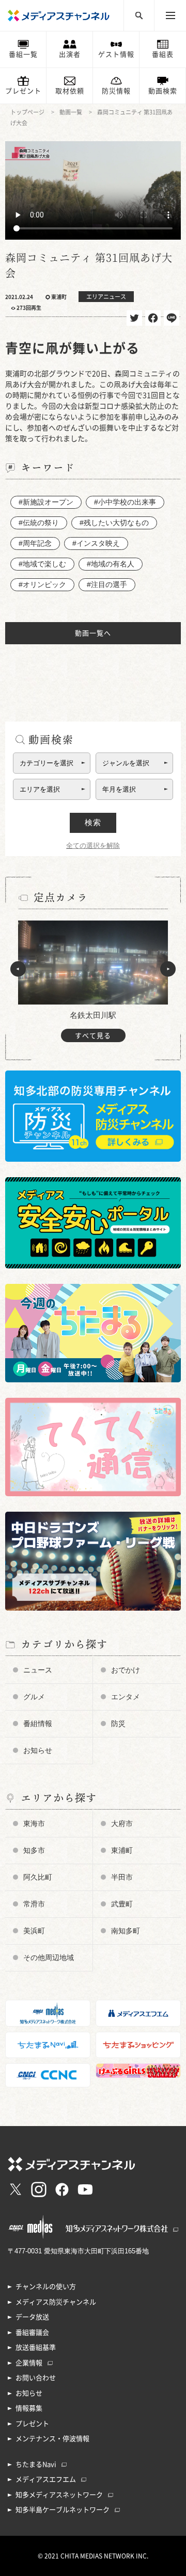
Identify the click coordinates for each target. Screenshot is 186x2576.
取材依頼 (70, 91)
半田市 (122, 1877)
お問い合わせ (36, 2378)
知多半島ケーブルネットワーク (63, 2510)
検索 (93, 822)
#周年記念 (35, 543)
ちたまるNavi (36, 2464)
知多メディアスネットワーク (59, 2495)
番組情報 (38, 1724)
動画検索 (163, 91)
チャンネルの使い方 (46, 2287)
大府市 (122, 1824)
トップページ (27, 112)
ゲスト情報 (116, 54)
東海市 (34, 1824)
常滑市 (34, 1904)
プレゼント (23, 91)
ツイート (134, 318)
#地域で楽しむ (42, 564)
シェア (153, 318)
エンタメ (126, 1697)
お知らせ (38, 1750)
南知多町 (126, 1931)
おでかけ (126, 1670)
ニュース (38, 1670)
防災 (118, 1724)
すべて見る (93, 1036)
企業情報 (29, 2363)
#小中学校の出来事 (125, 502)
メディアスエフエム (46, 2479)
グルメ (34, 1697)
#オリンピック (42, 584)
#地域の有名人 (111, 564)
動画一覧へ (93, 633)
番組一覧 (23, 54)
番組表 (163, 54)
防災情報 (116, 91)
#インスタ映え (96, 543)
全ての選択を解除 (93, 846)
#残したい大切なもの (114, 523)
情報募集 (29, 2408)
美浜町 (34, 1931)
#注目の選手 (107, 584)
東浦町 (122, 1850)
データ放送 (32, 2317)
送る (172, 318)
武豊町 (122, 1904)
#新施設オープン (46, 502)
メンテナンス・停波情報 (52, 2439)
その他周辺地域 (49, 1958)
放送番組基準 (36, 2347)
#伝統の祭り (39, 523)
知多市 (34, 1850)
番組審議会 (32, 2332)
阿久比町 (38, 1877)
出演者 (70, 54)
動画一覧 (71, 112)
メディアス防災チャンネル (56, 2302)
